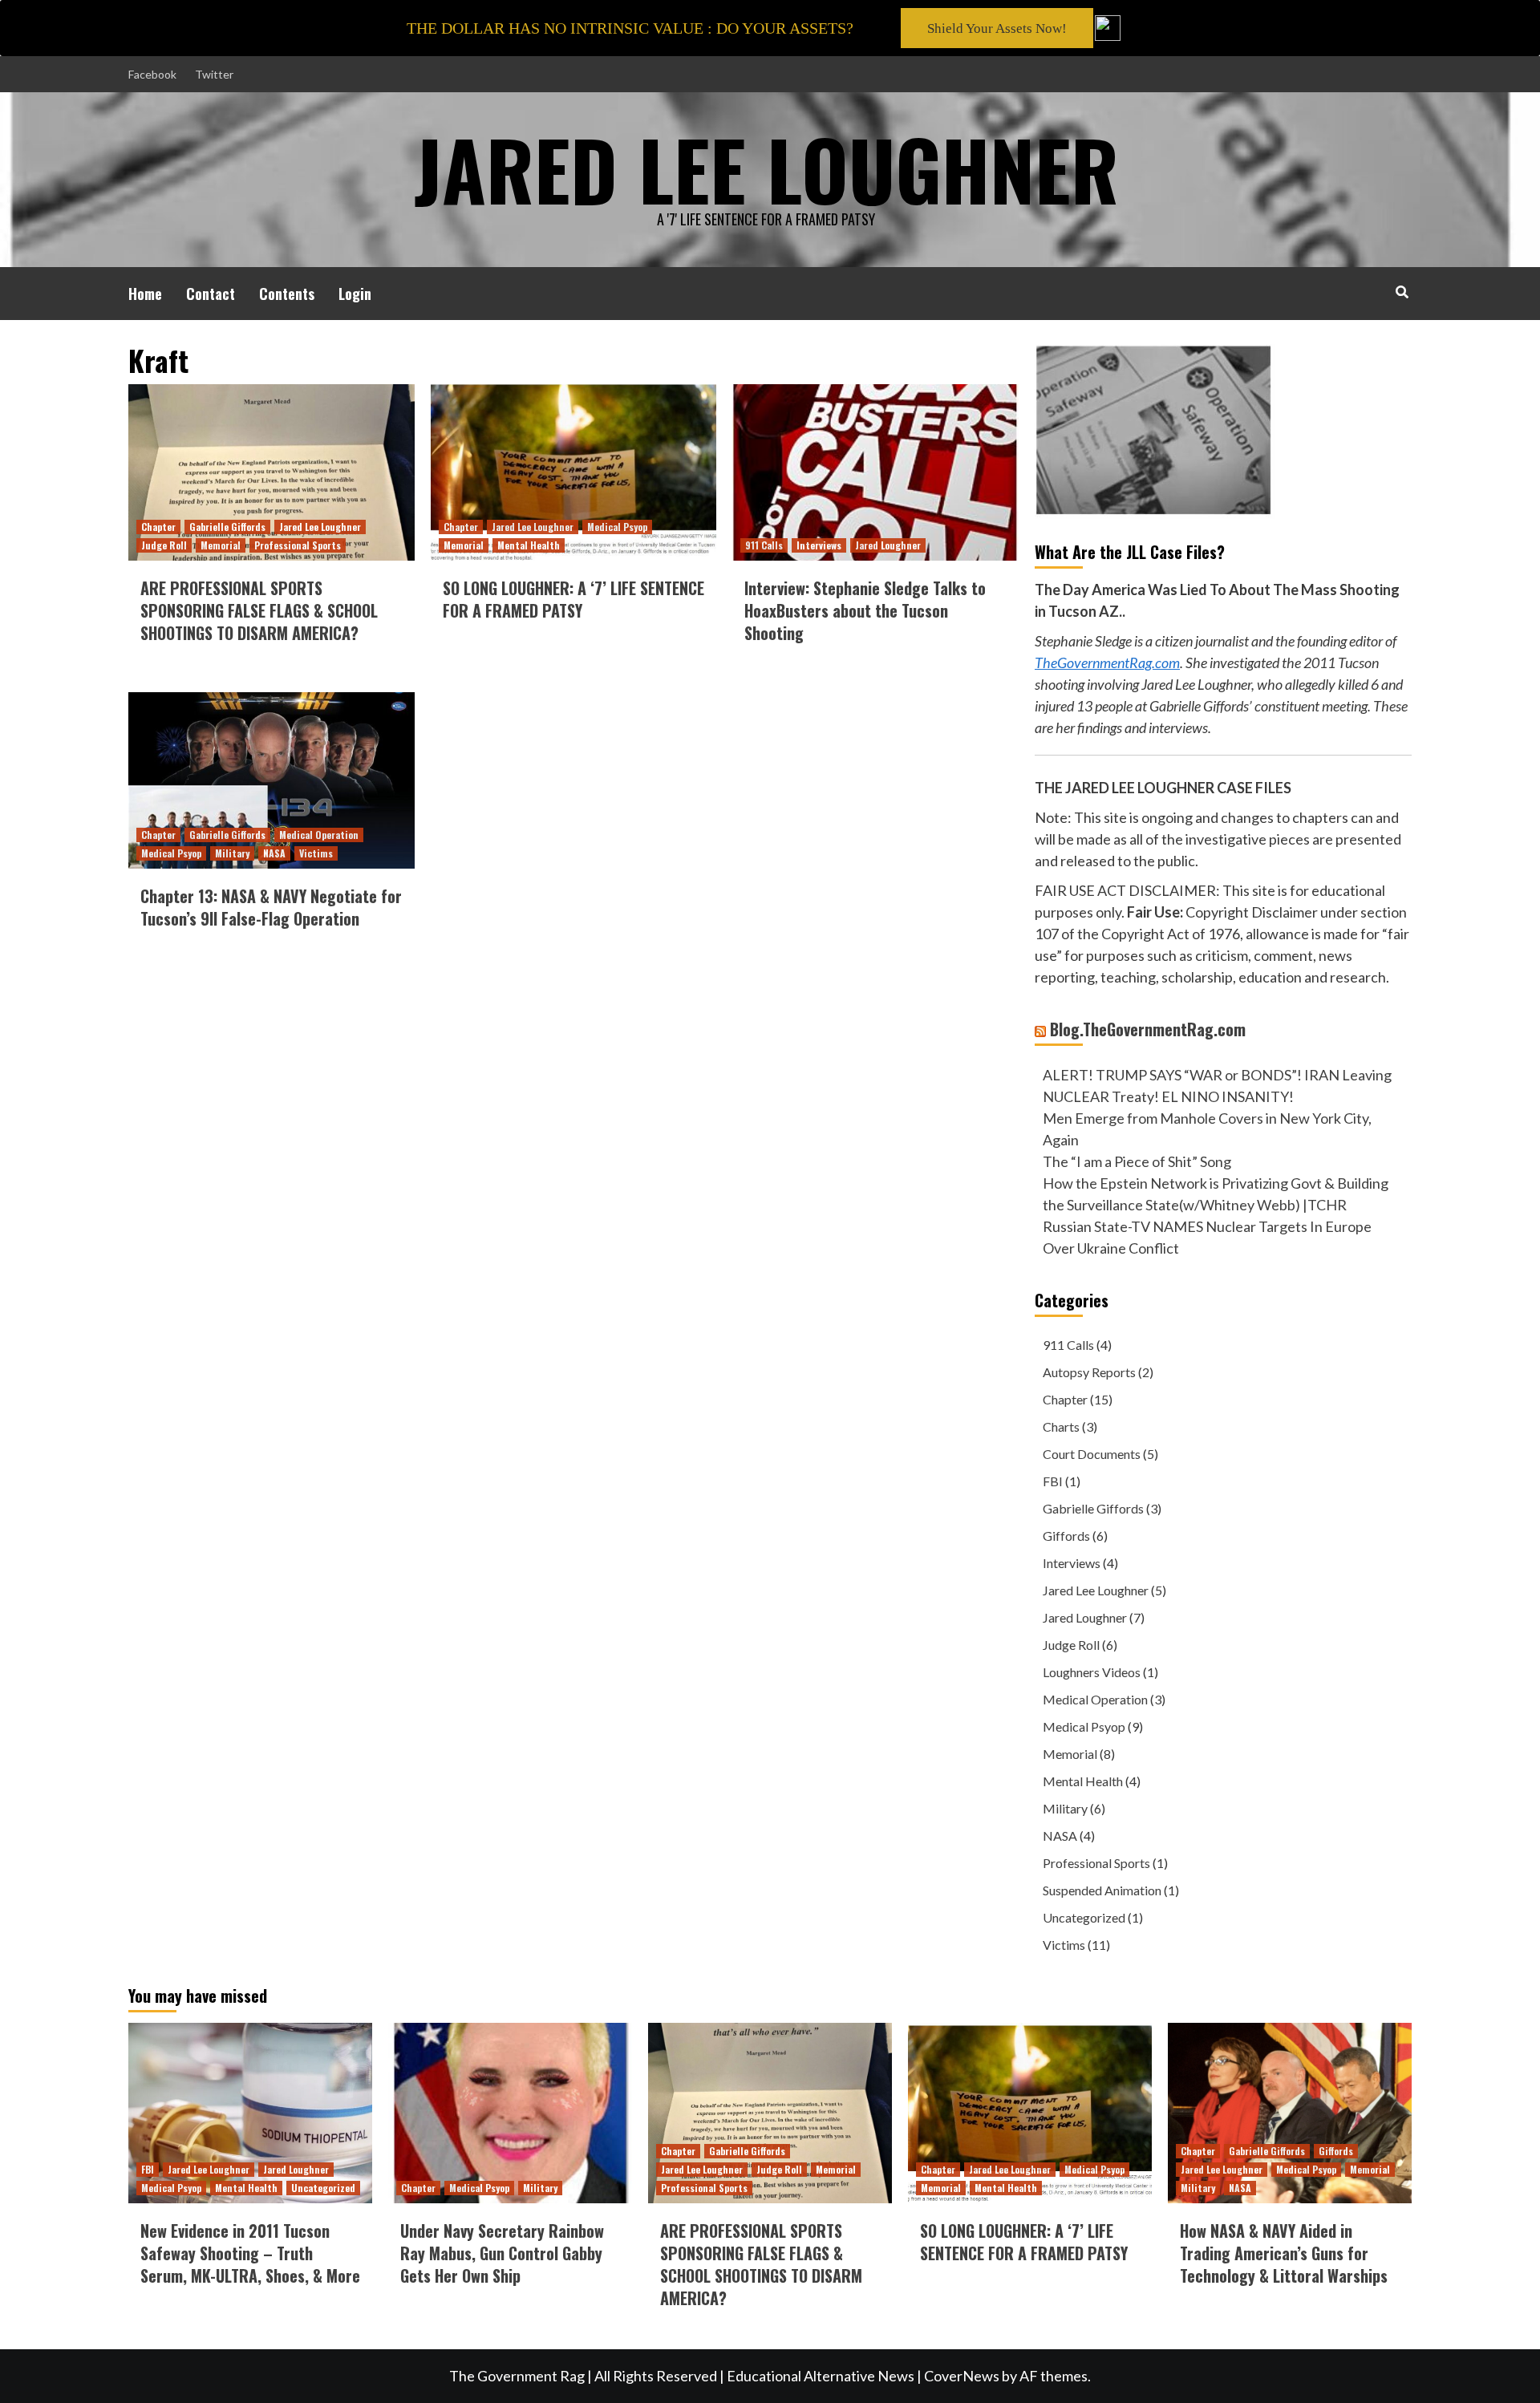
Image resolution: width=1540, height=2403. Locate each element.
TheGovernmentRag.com (1107, 663)
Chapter (158, 527)
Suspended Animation (1102, 1890)
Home (145, 294)
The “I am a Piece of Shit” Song (1137, 1161)
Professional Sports (298, 545)
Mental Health (529, 545)
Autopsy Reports (1089, 1372)
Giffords (1066, 1536)
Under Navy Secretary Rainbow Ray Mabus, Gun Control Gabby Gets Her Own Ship (502, 2253)
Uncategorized (1084, 1917)
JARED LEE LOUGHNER (766, 168)
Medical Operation (319, 835)
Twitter (214, 74)
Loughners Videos (1092, 1672)
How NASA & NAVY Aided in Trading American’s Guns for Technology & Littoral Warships (1284, 2253)
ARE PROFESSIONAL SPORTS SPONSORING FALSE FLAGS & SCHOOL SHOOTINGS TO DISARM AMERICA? (259, 610)
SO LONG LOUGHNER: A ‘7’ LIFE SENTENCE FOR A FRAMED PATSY (573, 599)
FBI (1053, 1481)
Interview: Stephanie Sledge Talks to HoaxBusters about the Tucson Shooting (865, 610)
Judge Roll (164, 545)
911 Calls (764, 545)
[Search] (1402, 291)
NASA (274, 853)
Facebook (152, 74)
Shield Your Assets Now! (997, 28)
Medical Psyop (617, 527)
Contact (211, 294)
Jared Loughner (888, 545)
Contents (287, 294)
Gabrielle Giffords (227, 527)
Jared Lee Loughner (320, 527)
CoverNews (962, 2376)
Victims (316, 853)
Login (355, 294)
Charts (1061, 1426)
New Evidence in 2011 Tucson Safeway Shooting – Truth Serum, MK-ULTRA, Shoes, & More (250, 2253)
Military (232, 853)
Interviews (819, 545)
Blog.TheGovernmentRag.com (1148, 1029)
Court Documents (1092, 1454)
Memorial (221, 545)
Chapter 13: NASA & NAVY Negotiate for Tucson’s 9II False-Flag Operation (271, 907)
